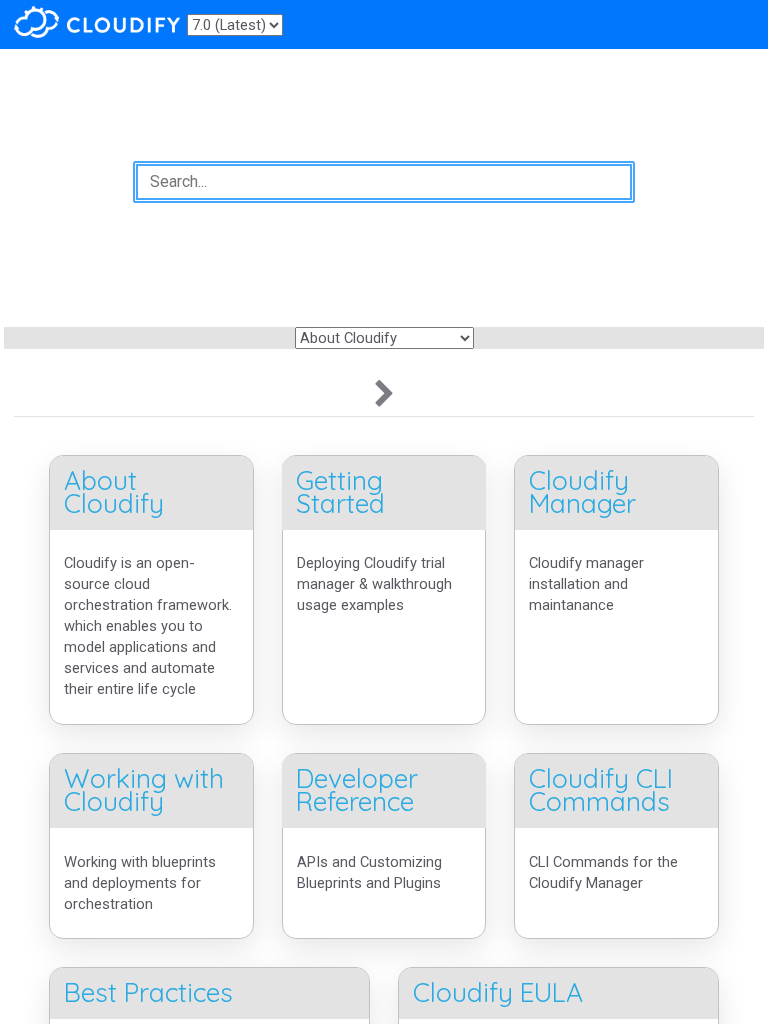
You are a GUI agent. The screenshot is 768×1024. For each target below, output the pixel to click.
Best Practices (148, 992)
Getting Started (340, 492)
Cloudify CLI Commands (601, 790)
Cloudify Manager (582, 492)
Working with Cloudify (144, 790)
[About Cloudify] (384, 394)
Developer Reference (357, 790)
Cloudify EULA (498, 992)
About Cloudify (114, 492)
